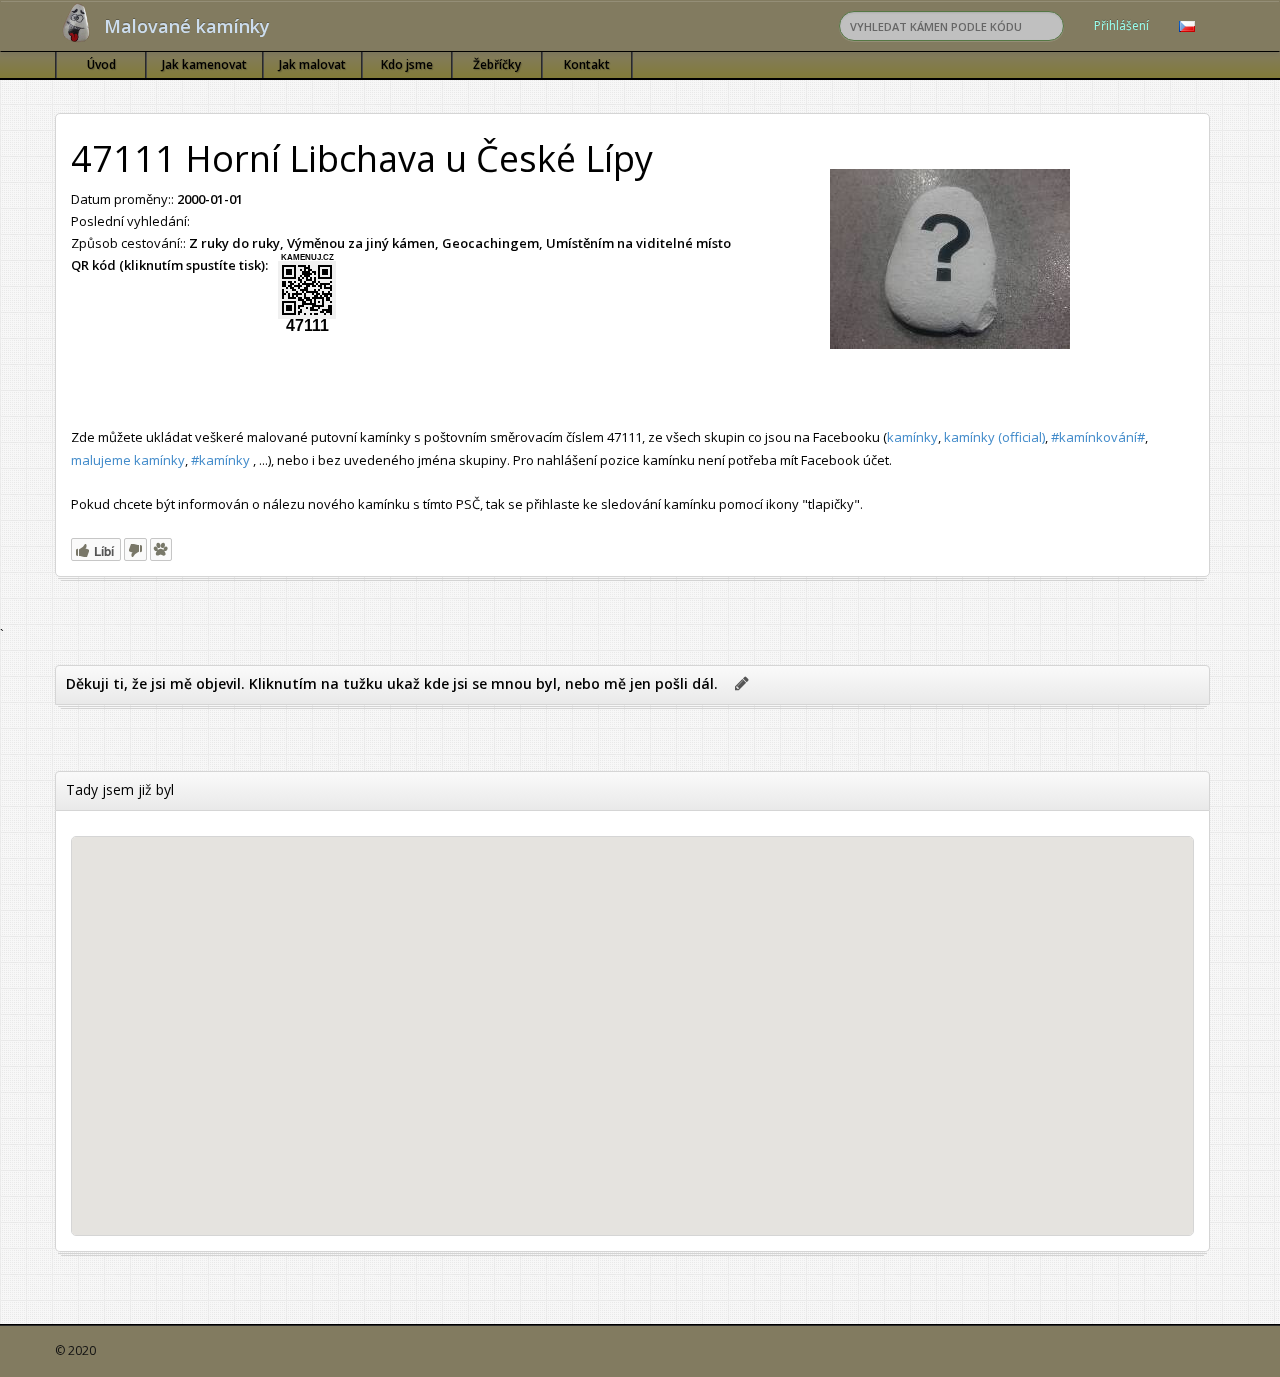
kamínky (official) (994, 437)
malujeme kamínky (128, 460)
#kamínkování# (1098, 437)
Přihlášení (1121, 25)
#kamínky (220, 460)
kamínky (912, 437)
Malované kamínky (187, 26)
